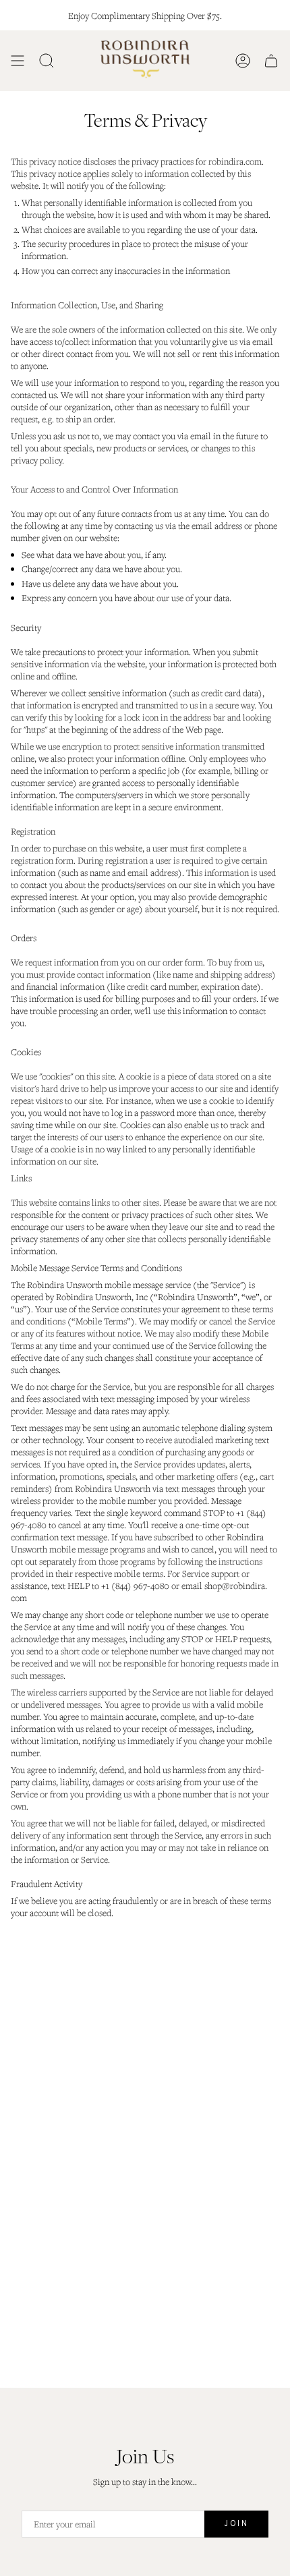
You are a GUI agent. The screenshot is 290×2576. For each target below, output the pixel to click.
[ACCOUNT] (243, 61)
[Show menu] (18, 61)
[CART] (271, 61)
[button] (47, 61)
